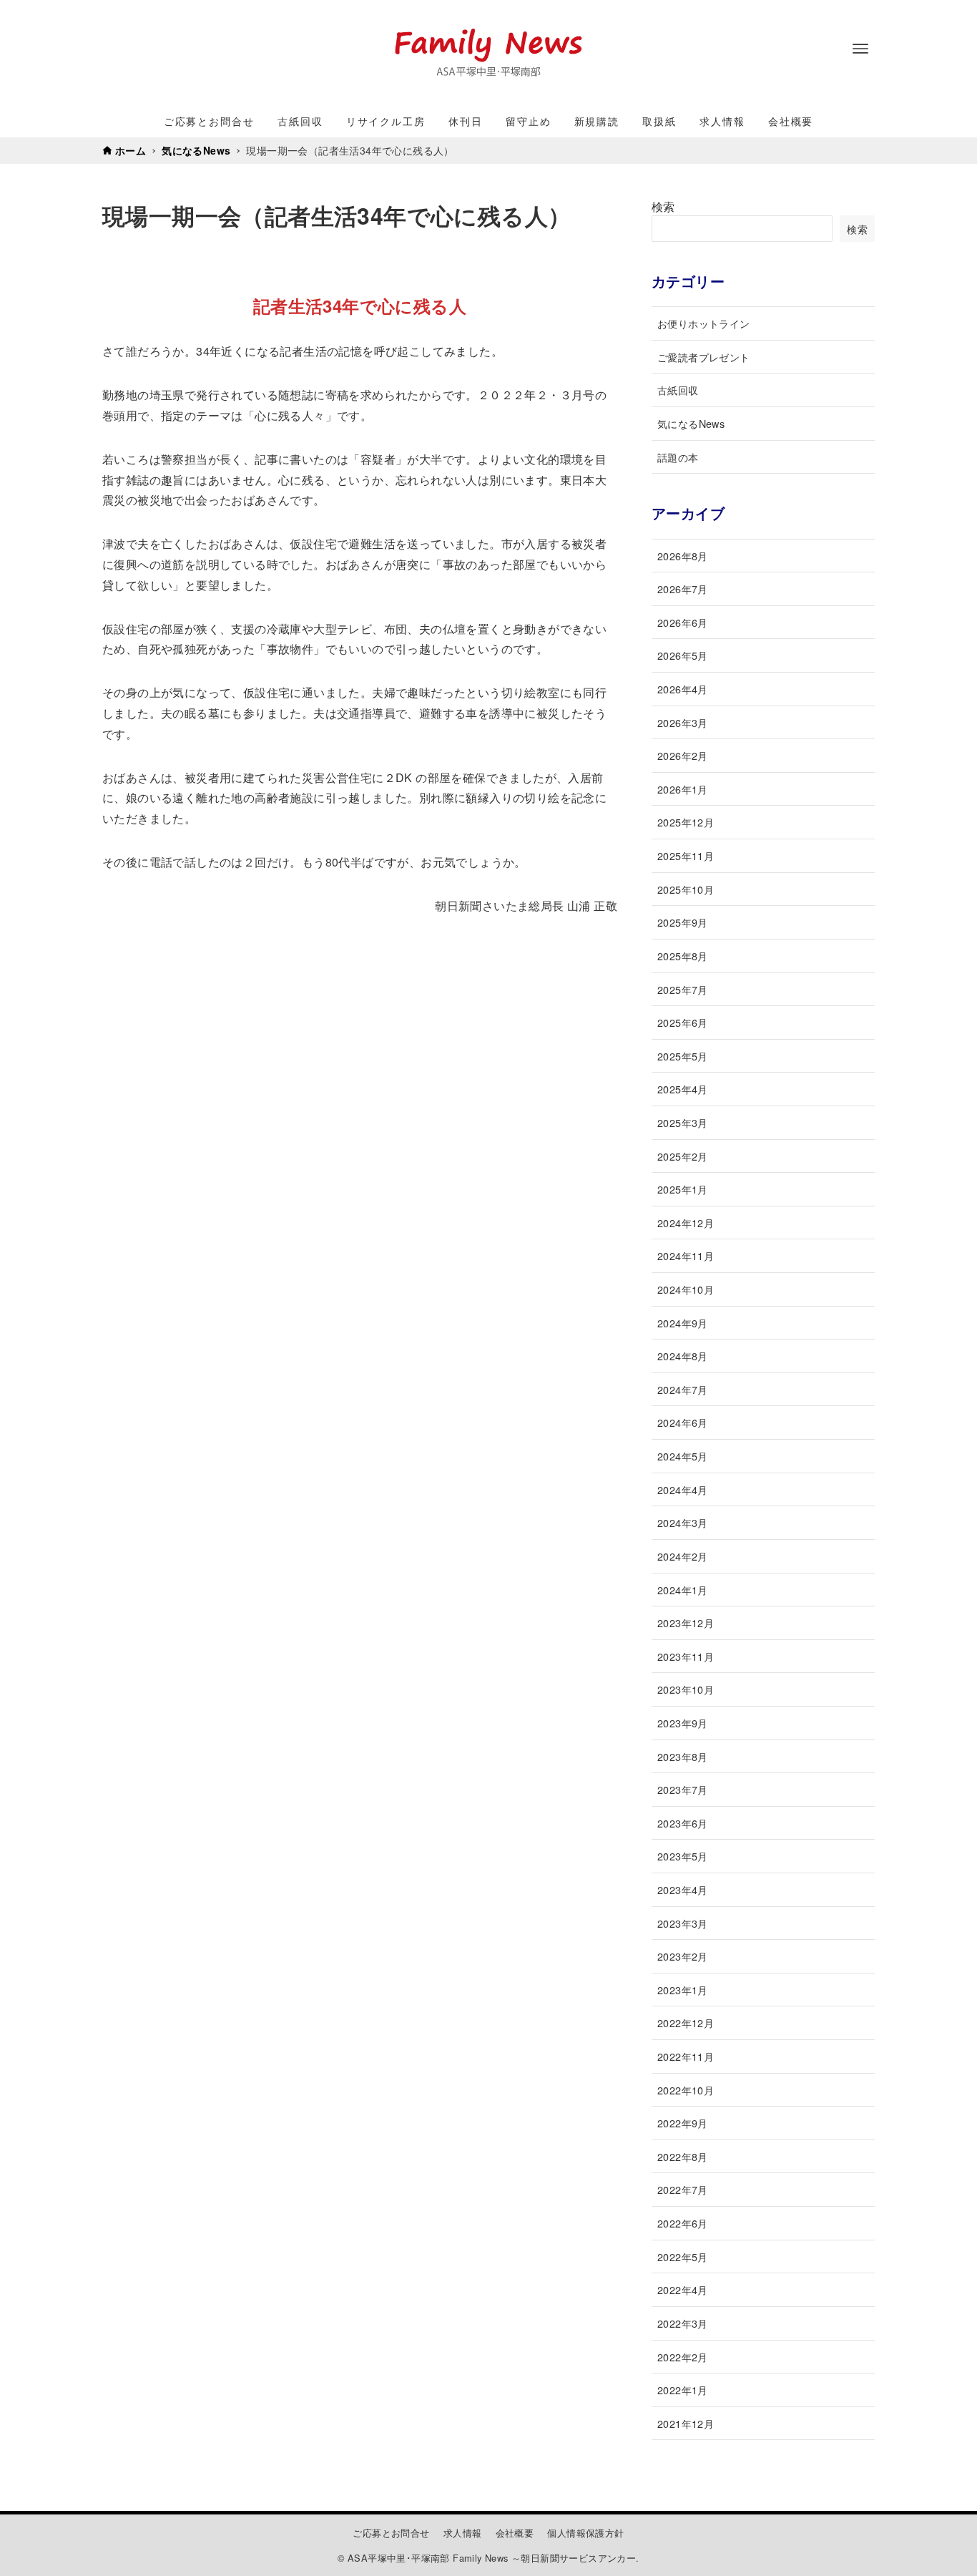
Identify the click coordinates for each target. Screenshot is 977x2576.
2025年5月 (683, 1056)
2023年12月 (686, 1623)
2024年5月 (683, 1456)
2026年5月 (683, 655)
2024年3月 (683, 1522)
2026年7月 (683, 589)
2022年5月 (683, 2257)
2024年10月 (686, 1289)
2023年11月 (686, 1656)
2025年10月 (686, 889)
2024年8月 (683, 1356)
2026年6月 (683, 622)
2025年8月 (683, 956)
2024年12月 (686, 1223)
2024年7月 (683, 1389)
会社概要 (515, 2533)
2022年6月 (683, 2223)
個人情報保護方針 (585, 2533)
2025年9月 (683, 922)
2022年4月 (683, 2289)
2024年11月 (686, 1255)
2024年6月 (683, 1422)
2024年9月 (683, 1323)
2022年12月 (686, 2023)
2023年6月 (683, 1823)
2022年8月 (683, 2156)
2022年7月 (683, 2189)
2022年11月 (686, 2056)
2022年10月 (686, 2090)
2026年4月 (683, 689)
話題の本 (678, 457)
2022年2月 (683, 2357)
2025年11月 (686, 855)
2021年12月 (686, 2423)
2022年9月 (683, 2123)
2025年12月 (686, 822)
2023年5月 (683, 1856)
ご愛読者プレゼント (704, 357)
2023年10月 (686, 1689)
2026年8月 (683, 556)
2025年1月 (683, 1189)
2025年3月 (683, 1122)
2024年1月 (683, 1590)
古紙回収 (678, 390)
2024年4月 (683, 1489)
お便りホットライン (704, 323)
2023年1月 (683, 1990)
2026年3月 (683, 722)
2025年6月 (683, 1022)
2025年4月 (683, 1089)
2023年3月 (683, 1923)
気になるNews (691, 423)
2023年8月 (683, 1756)
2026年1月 (683, 789)
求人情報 (463, 2533)
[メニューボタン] (860, 49)
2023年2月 (683, 1956)
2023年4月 (683, 1889)
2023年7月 (683, 1789)
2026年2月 (683, 755)
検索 (663, 206)
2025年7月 (683, 989)
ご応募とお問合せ (391, 2533)
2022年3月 (683, 2323)
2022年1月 (683, 2390)
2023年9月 (683, 1723)
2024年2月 (683, 1556)
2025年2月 (683, 1156)
